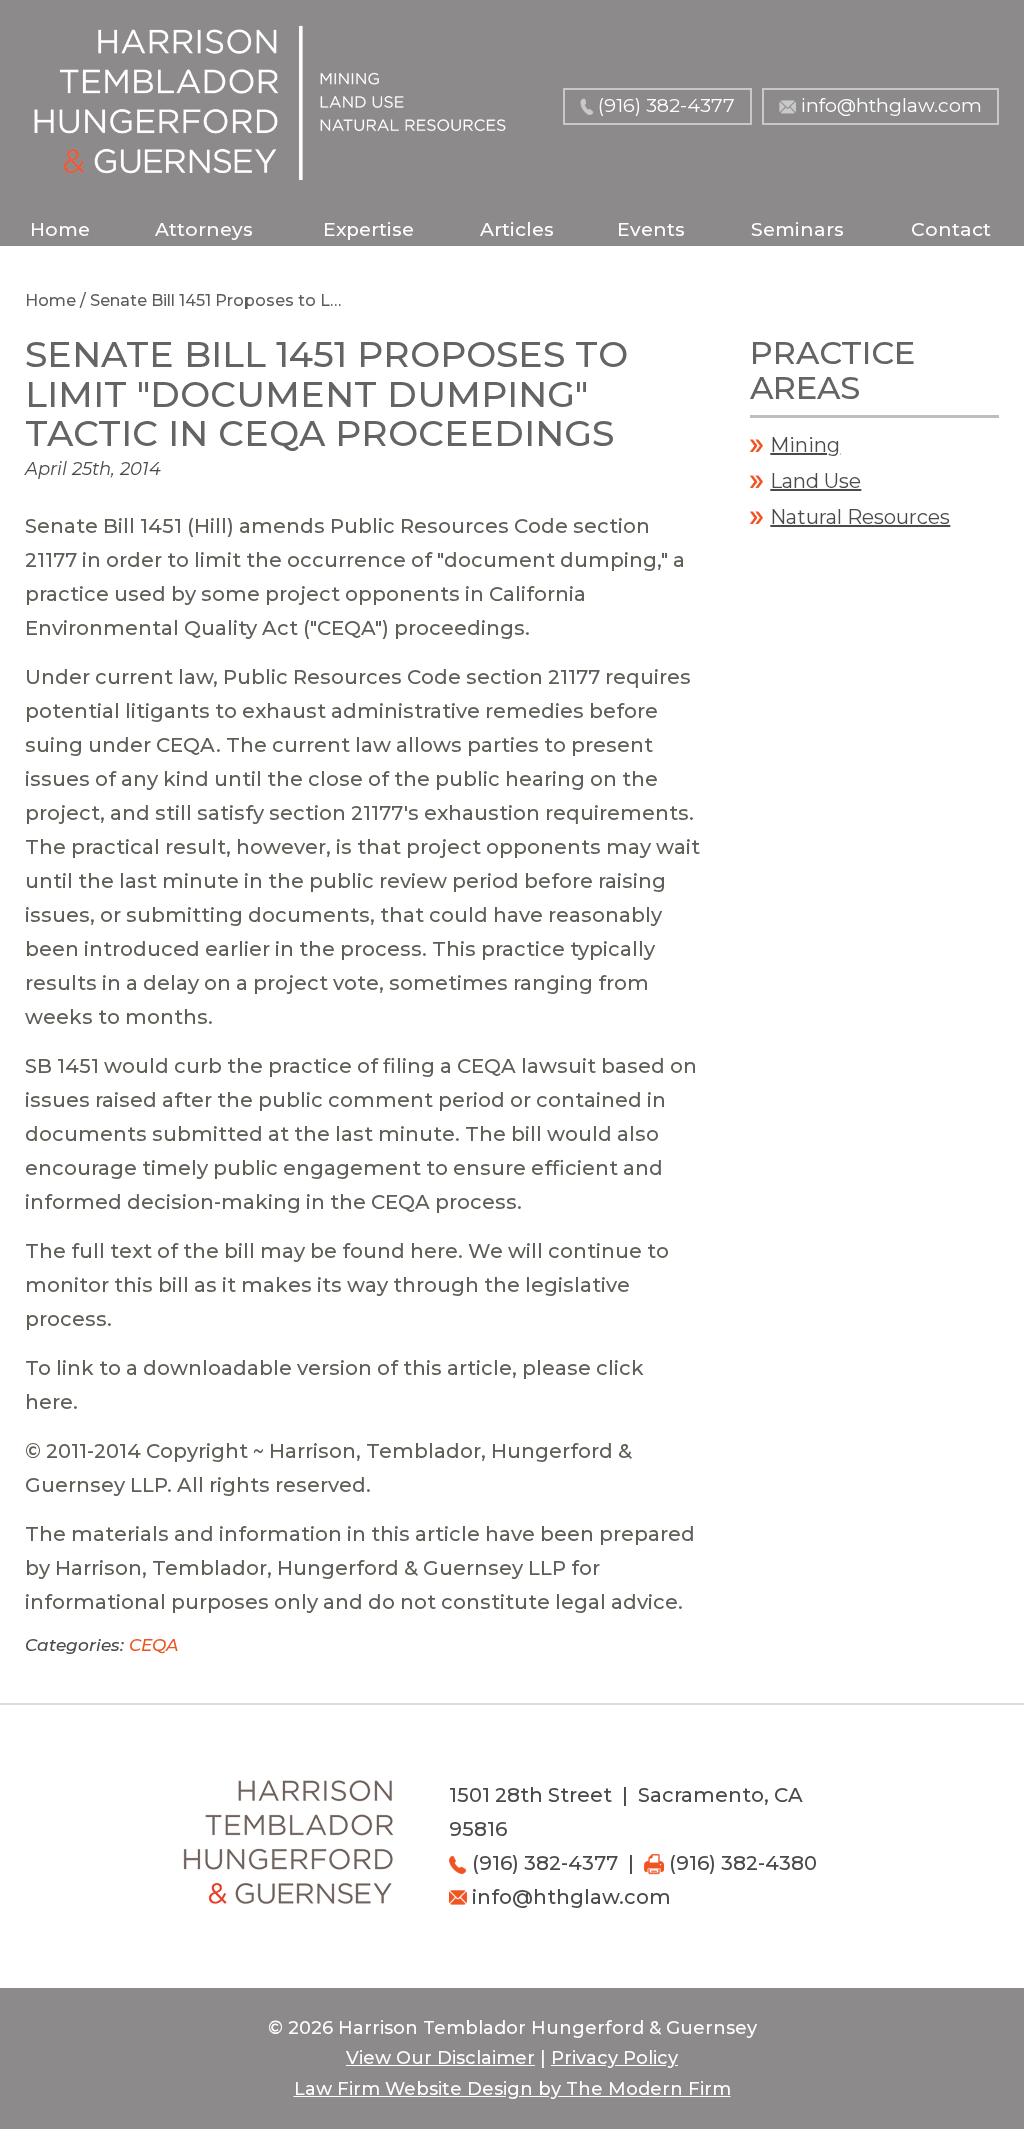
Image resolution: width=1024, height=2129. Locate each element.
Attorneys (204, 229)
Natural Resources (860, 517)
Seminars (797, 229)
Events (651, 229)
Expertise (368, 229)
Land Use (815, 481)
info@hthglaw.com (891, 105)
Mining (805, 445)
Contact (951, 229)
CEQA (153, 1645)
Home (60, 229)
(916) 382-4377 (666, 105)
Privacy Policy (614, 2058)
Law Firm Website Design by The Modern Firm (512, 2089)
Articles (517, 229)
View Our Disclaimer (440, 2058)
